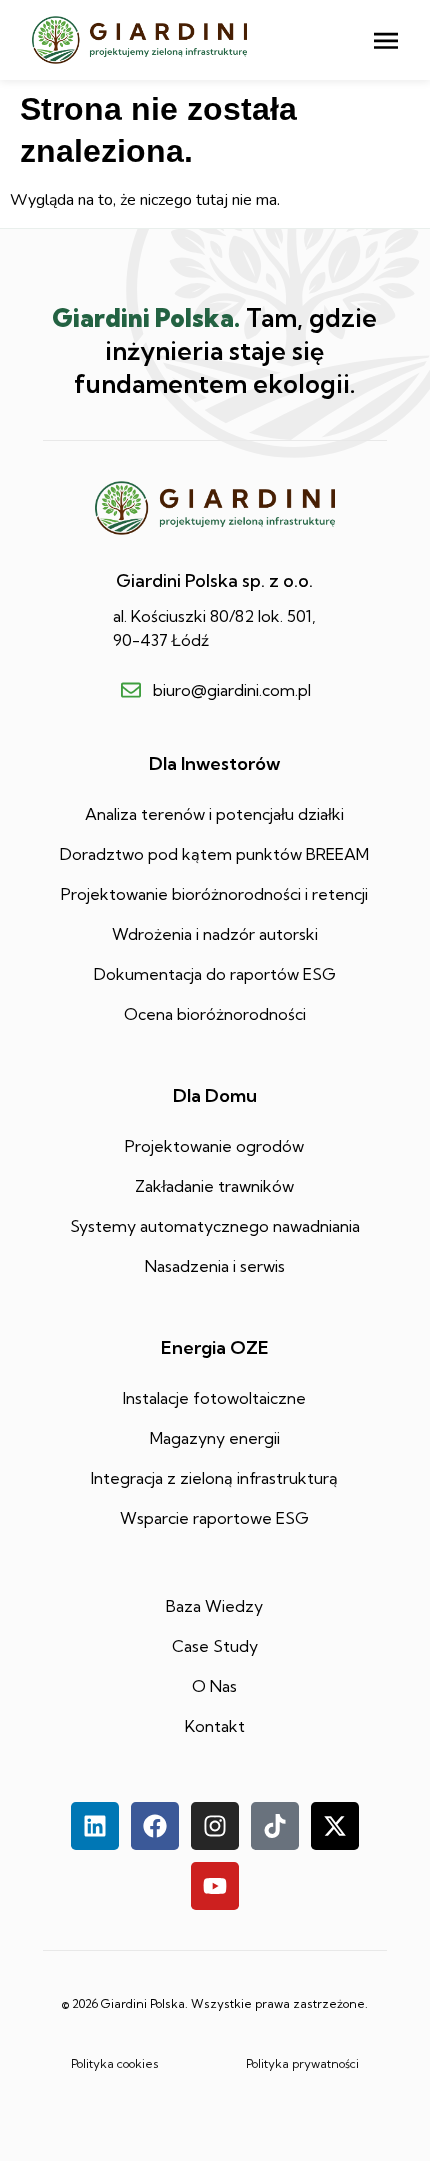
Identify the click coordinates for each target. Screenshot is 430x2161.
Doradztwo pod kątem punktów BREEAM (214, 854)
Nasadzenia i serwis (215, 1266)
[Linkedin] (95, 1826)
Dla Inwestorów (214, 763)
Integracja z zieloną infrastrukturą (214, 1478)
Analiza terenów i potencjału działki (214, 814)
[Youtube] (215, 1886)
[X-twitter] (335, 1826)
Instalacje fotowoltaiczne (214, 1398)
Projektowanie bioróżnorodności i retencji (214, 894)
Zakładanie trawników (214, 1186)
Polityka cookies (115, 2063)
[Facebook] (155, 1826)
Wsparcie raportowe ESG (214, 1518)
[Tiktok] (275, 1826)
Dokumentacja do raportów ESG (215, 974)
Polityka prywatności (302, 2063)
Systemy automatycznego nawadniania (215, 1226)
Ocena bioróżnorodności (215, 1014)
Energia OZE (215, 1347)
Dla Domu (215, 1095)
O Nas (214, 1686)
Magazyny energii (215, 1438)
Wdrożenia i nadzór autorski (215, 934)
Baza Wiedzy (214, 1606)
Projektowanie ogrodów (214, 1146)
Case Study (215, 1646)
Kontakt (215, 1726)
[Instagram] (215, 1826)
